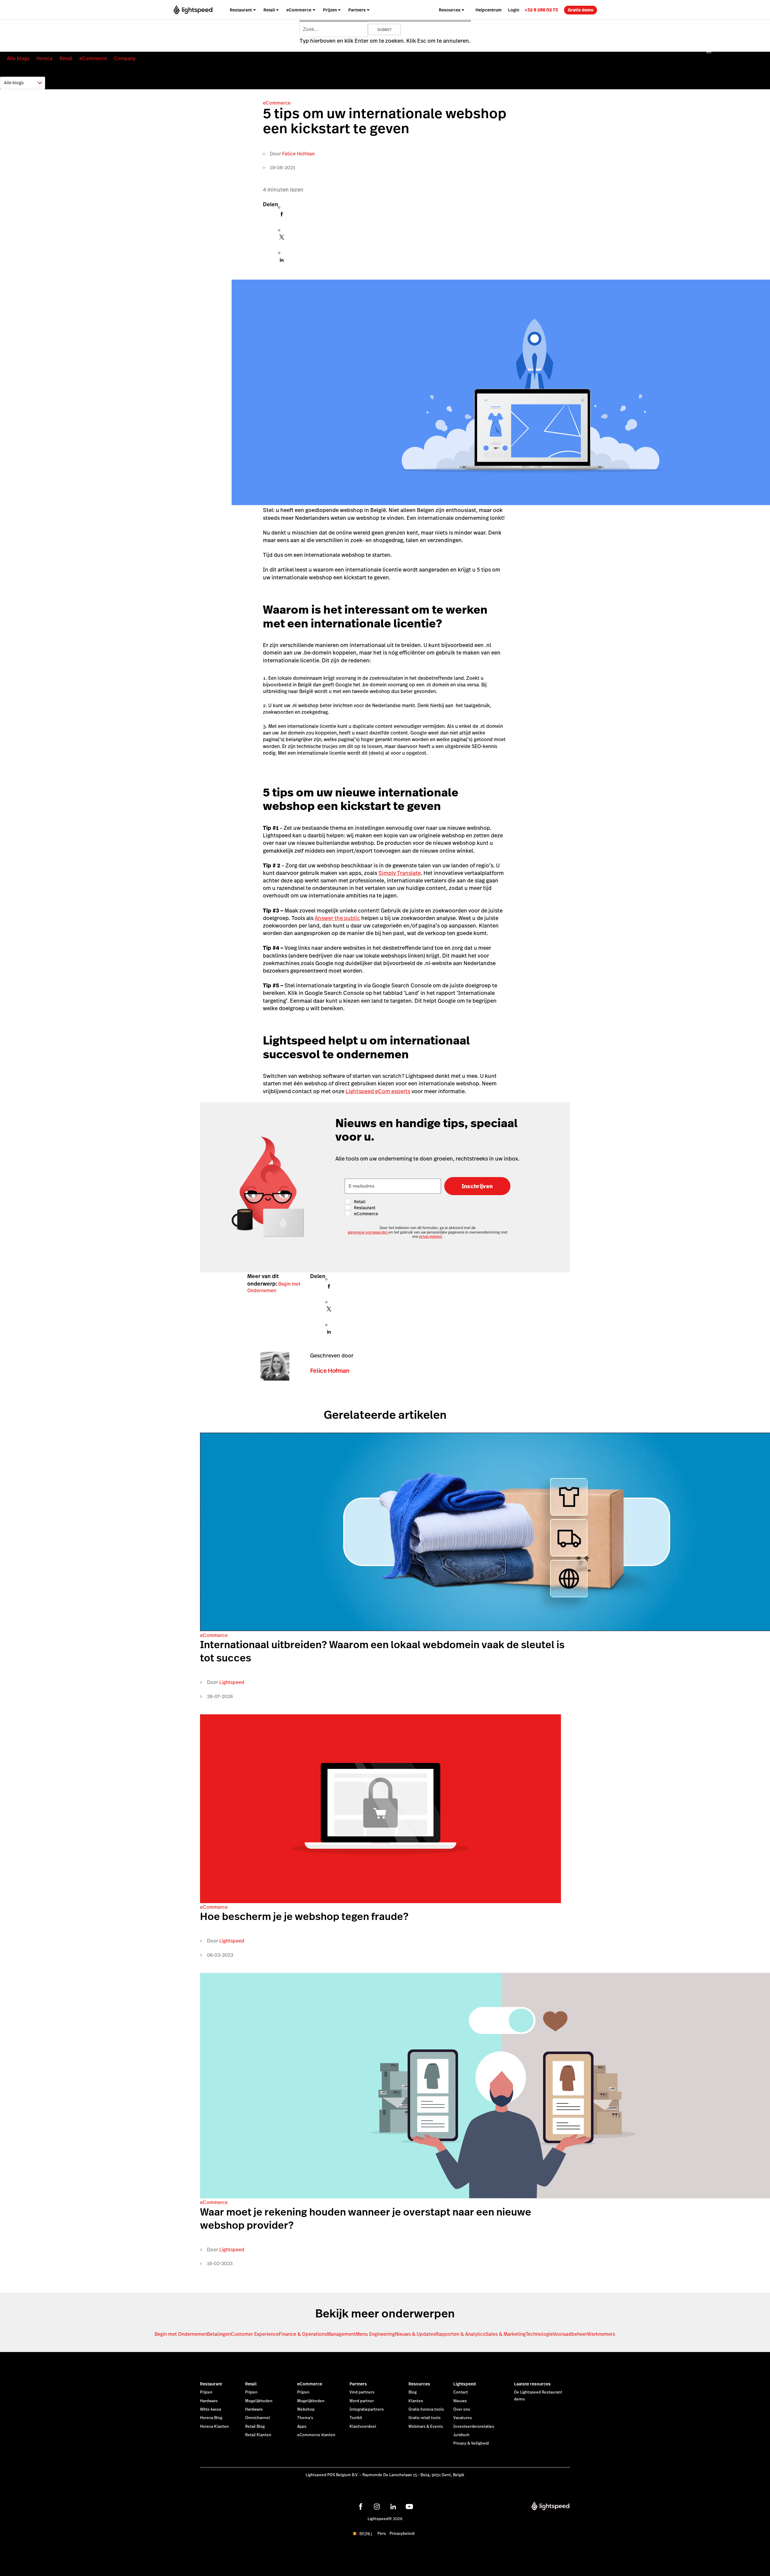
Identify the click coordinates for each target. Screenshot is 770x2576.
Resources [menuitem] (450, 10)
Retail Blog (255, 2427)
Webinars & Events (426, 2427)
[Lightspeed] (193, 10)
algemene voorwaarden (368, 1232)
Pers (382, 2534)
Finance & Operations (303, 2334)
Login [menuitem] (514, 10)
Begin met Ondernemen (274, 1287)
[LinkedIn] (282, 262)
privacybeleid (431, 1237)
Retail (66, 58)
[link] (541, 10)
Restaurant (211, 2384)
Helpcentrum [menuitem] (489, 10)
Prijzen (206, 2392)
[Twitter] (282, 239)
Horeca (45, 58)
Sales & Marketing (506, 2334)
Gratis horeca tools (426, 2409)
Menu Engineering (375, 2334)
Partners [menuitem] (357, 10)
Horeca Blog (211, 2418)
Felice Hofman (298, 154)
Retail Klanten (258, 2435)
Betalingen (219, 2334)
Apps (302, 2427)
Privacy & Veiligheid (471, 2443)
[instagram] (377, 2507)
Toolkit (356, 2418)
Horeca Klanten (214, 2427)
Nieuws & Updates (415, 2334)
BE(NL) (366, 2534)
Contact (461, 2392)
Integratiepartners (367, 2409)
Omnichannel (258, 2418)
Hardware (209, 2401)
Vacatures (463, 2418)
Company (125, 58)
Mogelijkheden (259, 2401)
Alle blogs (18, 58)
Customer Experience (255, 2334)
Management (341, 2334)
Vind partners (362, 2392)
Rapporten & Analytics (460, 2334)
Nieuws (460, 2401)
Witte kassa (211, 2409)
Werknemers (601, 2334)
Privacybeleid (402, 2534)
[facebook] (361, 2507)
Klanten (416, 2401)
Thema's (305, 2418)
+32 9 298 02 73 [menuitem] (541, 10)
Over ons (462, 2409)
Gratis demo (581, 10)
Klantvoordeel (363, 2427)
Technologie (539, 2334)
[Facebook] (282, 216)
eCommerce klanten (316, 2435)
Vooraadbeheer (570, 2334)
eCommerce (93, 58)
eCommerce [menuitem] (299, 10)
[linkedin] (393, 2507)
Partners (358, 2384)
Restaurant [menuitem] (241, 10)
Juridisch (461, 2435)
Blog (413, 2392)
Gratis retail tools (425, 2418)
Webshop (306, 2409)
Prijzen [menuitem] (330, 10)
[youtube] (409, 2507)
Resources (419, 2384)
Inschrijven (477, 1186)
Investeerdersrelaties (474, 2427)
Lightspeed (232, 1682)
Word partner (362, 2401)
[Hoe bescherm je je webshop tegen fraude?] (380, 1901)
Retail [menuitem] (269, 10)
